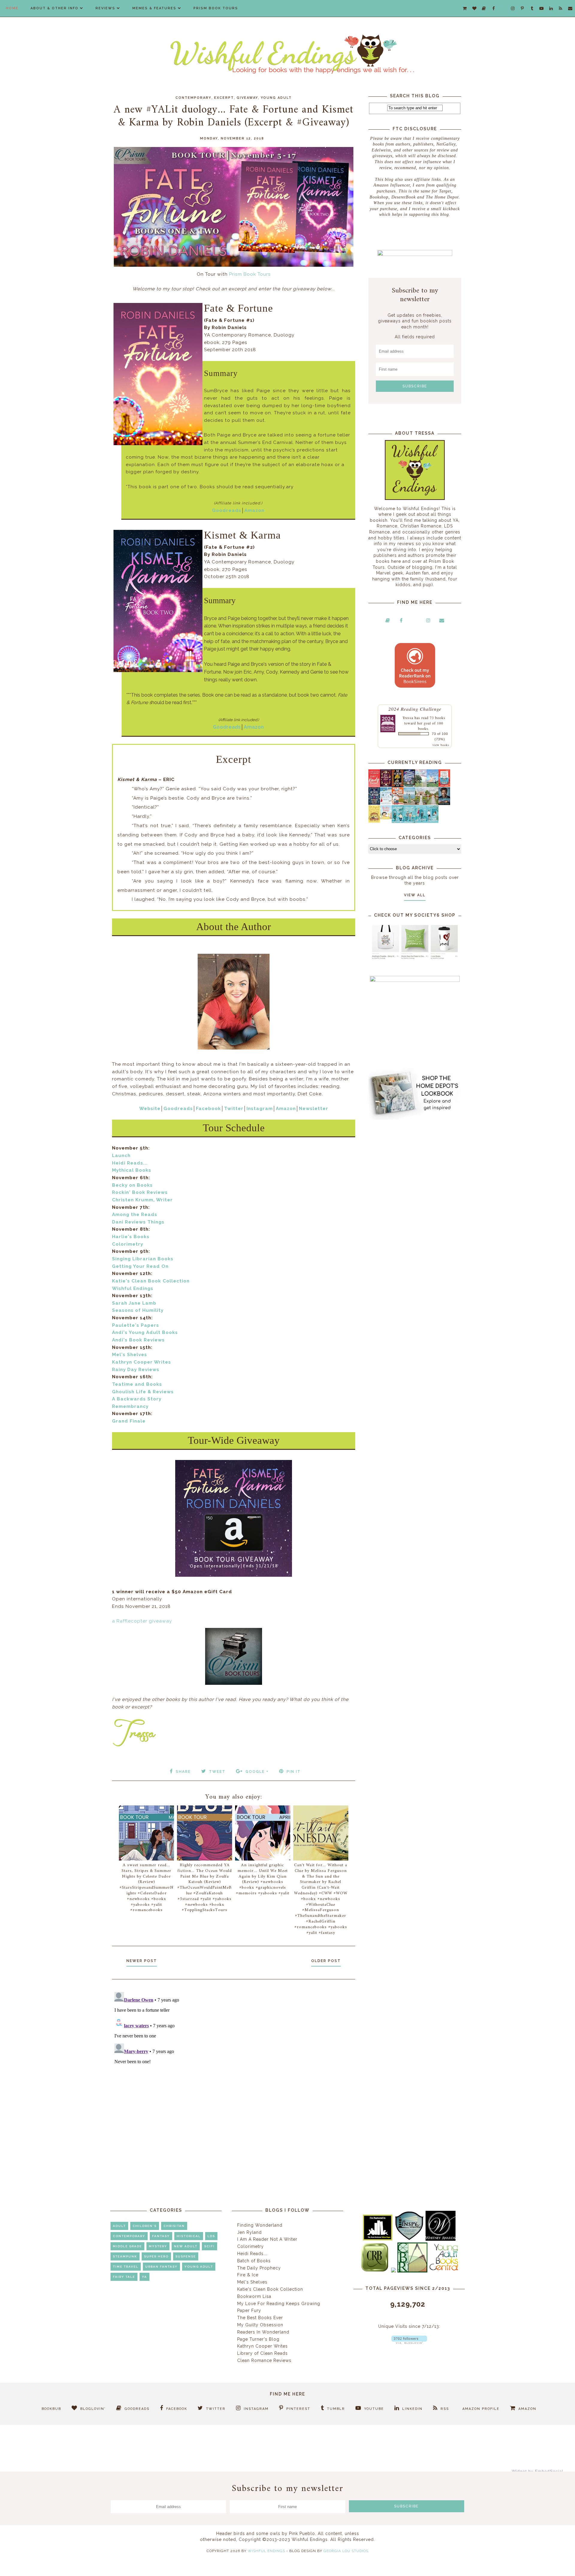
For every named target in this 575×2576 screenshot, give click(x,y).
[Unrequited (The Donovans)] (409, 803)
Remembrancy (130, 1406)
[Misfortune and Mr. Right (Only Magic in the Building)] (398, 821)
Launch (121, 1156)
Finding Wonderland (260, 2225)
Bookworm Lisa (254, 2296)
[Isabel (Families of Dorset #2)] (433, 803)
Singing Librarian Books (143, 1259)
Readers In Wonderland (263, 2332)
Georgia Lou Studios (346, 2551)
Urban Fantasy (161, 2267)
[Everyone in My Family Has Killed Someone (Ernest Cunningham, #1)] (444, 785)
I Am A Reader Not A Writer (267, 2239)
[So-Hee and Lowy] (386, 818)
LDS (211, 2236)
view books (441, 745)
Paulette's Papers (136, 1325)
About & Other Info (55, 8)
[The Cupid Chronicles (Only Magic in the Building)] (433, 821)
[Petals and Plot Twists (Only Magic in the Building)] (409, 821)
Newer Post (142, 1961)
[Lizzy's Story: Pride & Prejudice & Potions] (386, 785)
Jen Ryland (249, 2232)
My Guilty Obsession (260, 2325)
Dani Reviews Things (138, 1222)
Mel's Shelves (130, 1355)
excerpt (224, 98)
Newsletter (314, 1109)
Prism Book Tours (216, 8)
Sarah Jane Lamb (134, 1303)
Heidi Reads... (130, 1163)
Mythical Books (132, 1170)
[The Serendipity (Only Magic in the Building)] (421, 821)
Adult (119, 2226)
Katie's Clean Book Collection (151, 1281)
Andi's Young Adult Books (145, 1332)
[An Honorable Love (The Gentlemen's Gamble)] (421, 786)
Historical (189, 2236)
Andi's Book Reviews (138, 1340)
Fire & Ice (248, 2275)
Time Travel (126, 2267)
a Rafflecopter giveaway (142, 1621)
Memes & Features (154, 8)
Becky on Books (132, 1185)
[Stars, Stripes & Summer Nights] (409, 785)
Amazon (254, 510)
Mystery (158, 2246)
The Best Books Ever (260, 2318)
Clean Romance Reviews (264, 2360)
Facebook (208, 1109)
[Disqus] (234, 2064)
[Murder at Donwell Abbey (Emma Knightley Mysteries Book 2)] (386, 803)
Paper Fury (249, 2310)
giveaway (247, 98)
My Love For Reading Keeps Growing (279, 2304)
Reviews (105, 8)
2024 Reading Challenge (415, 709)
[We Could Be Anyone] (398, 786)
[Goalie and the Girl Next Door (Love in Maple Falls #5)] (398, 803)
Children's (145, 2226)
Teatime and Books (137, 1384)
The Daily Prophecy (259, 2268)
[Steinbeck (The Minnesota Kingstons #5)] (444, 803)
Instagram (260, 1109)
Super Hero (156, 2256)
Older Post (326, 1961)
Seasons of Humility (138, 1310)
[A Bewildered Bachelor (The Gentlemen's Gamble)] (433, 786)
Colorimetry (128, 1244)
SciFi (209, 2246)
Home (12, 8)
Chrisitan (174, 2226)
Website (150, 1109)
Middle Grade (127, 2246)
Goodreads (227, 510)
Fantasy (161, 2236)
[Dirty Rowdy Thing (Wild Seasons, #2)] (374, 786)
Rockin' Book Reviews (140, 1192)
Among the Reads (135, 1215)
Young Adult (276, 98)
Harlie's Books (131, 1237)
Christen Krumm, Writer (142, 1200)
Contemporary (193, 98)
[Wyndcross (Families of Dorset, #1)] (421, 803)
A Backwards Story (137, 1399)
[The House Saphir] (374, 803)
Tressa (408, 718)
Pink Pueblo (302, 2533)
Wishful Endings (133, 1288)
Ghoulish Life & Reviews (143, 1392)
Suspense (186, 2256)
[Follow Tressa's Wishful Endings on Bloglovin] (409, 2342)
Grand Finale (129, 1421)
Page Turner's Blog (258, 2339)
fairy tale (124, 2277)
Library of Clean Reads (262, 2353)
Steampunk (125, 2256)
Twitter (234, 1109)
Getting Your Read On (140, 1266)
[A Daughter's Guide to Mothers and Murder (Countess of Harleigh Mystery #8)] (374, 821)
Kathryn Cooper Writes (142, 1362)
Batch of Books (254, 2261)
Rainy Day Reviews (136, 1370)
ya (144, 2277)
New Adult (186, 2246)
